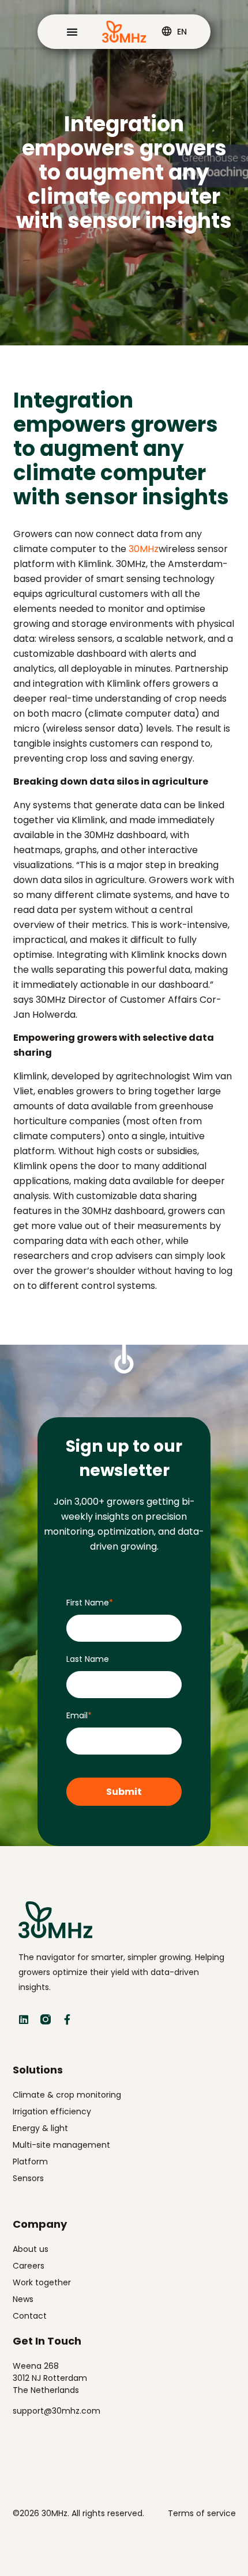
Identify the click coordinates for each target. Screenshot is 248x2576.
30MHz (144, 549)
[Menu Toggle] (72, 32)
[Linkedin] (24, 2019)
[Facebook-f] (67, 2019)
